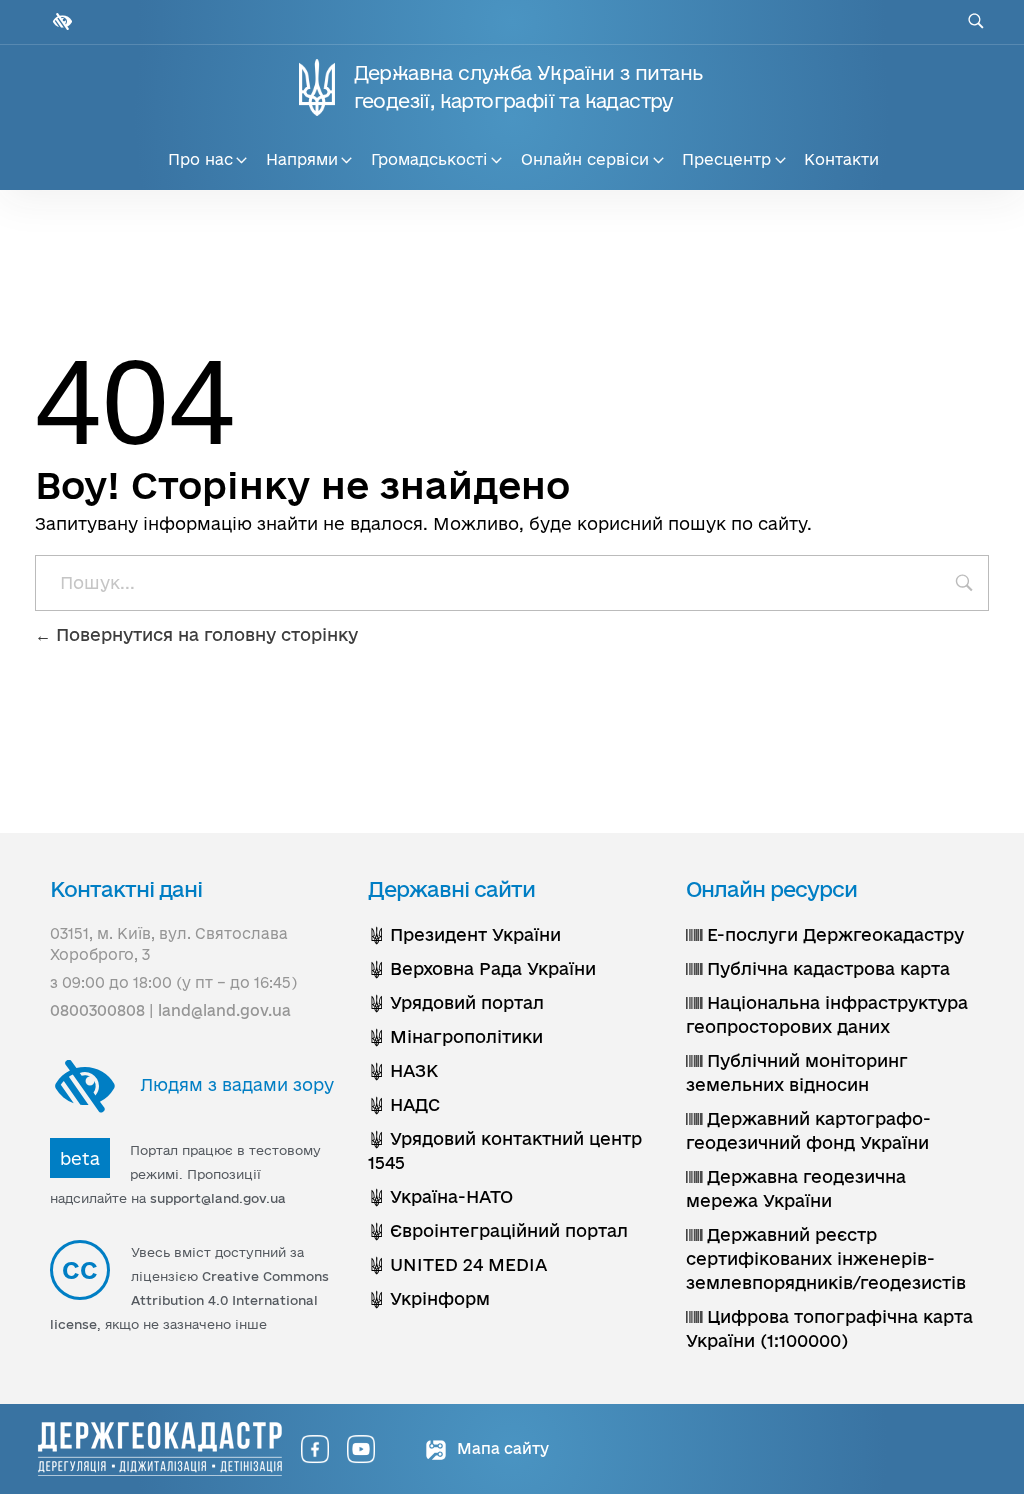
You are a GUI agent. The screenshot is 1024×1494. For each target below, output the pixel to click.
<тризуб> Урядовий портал (456, 1002)
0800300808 (97, 1010)
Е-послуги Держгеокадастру (833, 934)
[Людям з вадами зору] (60, 21)
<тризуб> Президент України (464, 934)
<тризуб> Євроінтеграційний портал (498, 1230)
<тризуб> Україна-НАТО (440, 1196)
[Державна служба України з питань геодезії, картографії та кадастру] (160, 1449)
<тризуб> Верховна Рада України (482, 968)
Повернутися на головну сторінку (204, 634)
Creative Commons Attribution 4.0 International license (189, 1300)
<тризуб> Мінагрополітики (455, 1036)
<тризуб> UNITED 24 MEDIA (457, 1264)
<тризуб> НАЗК (403, 1070)
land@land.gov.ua (224, 1010)
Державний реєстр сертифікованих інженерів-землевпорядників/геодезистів (826, 1258)
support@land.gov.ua (218, 1198)
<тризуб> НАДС (404, 1104)
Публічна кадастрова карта (826, 968)
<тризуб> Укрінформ (429, 1298)
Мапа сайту (501, 1448)
